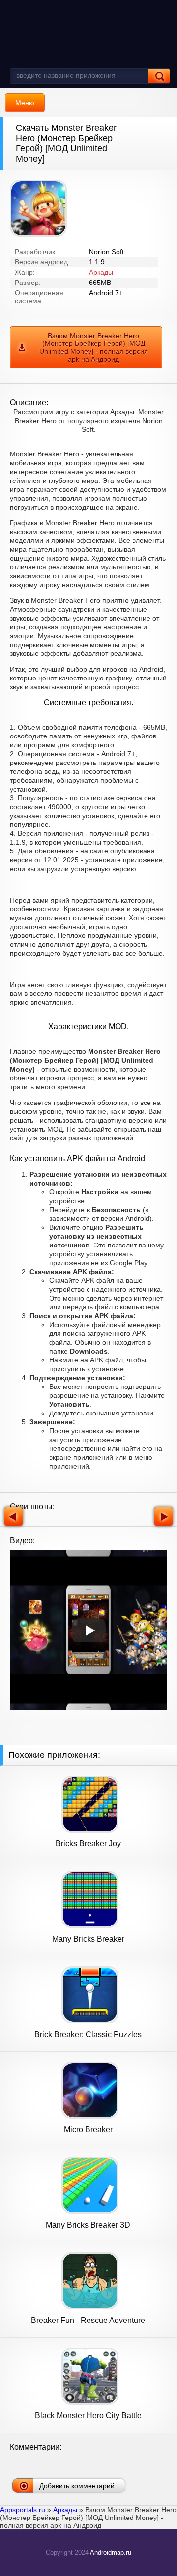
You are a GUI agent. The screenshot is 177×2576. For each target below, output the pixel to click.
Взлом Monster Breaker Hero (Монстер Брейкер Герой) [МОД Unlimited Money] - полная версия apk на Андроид (94, 347)
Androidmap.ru (111, 2553)
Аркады (101, 272)
